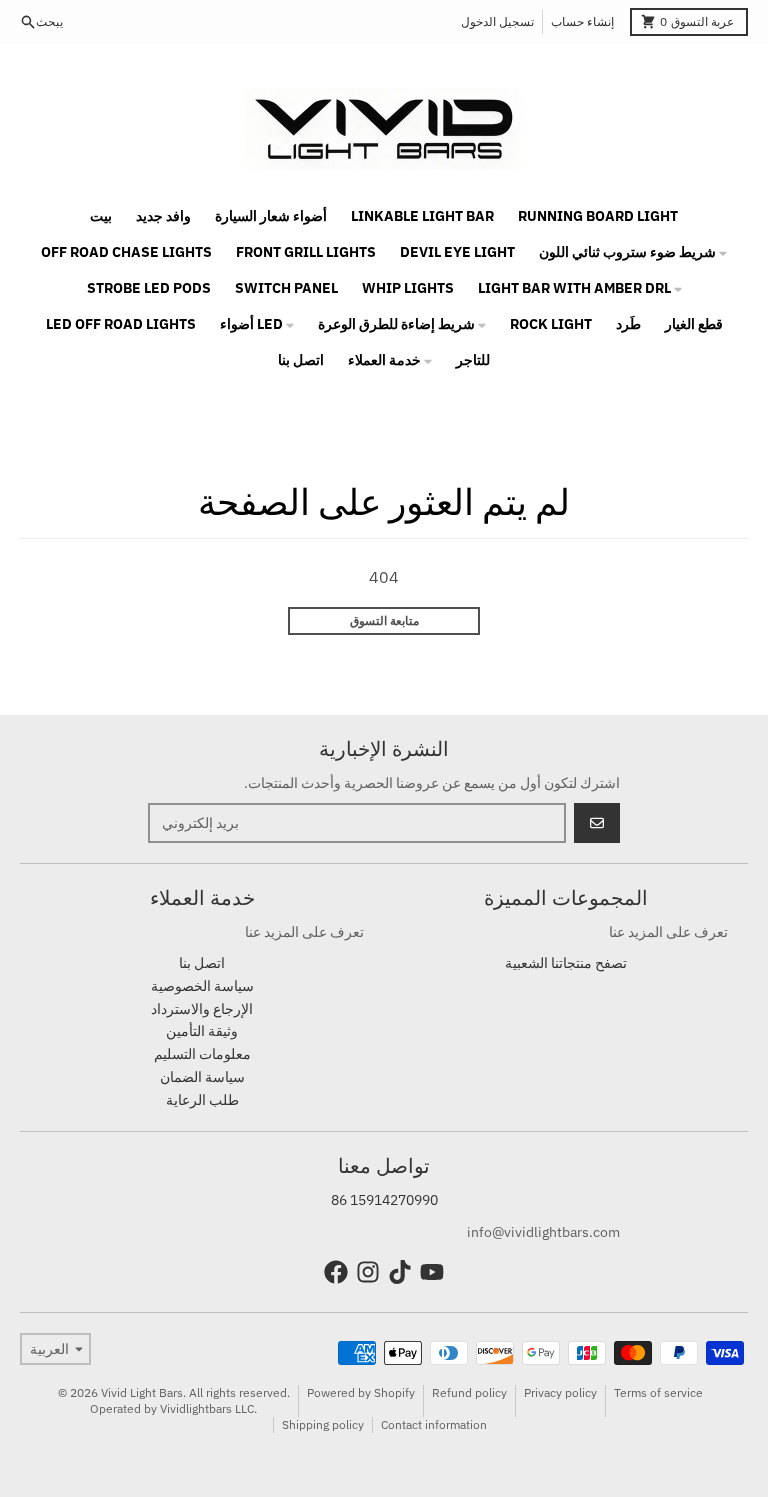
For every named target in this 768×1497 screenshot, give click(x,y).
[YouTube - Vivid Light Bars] (432, 1272)
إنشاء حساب (582, 21)
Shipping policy (323, 1424)
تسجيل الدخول (497, 21)
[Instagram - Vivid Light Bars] (368, 1272)
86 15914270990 (384, 1200)
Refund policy (469, 1392)
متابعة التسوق (384, 620)
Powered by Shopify (361, 1392)
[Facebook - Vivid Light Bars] (336, 1272)
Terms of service (658, 1392)
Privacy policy (560, 1392)
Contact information (434, 1424)
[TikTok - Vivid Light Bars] (400, 1272)
